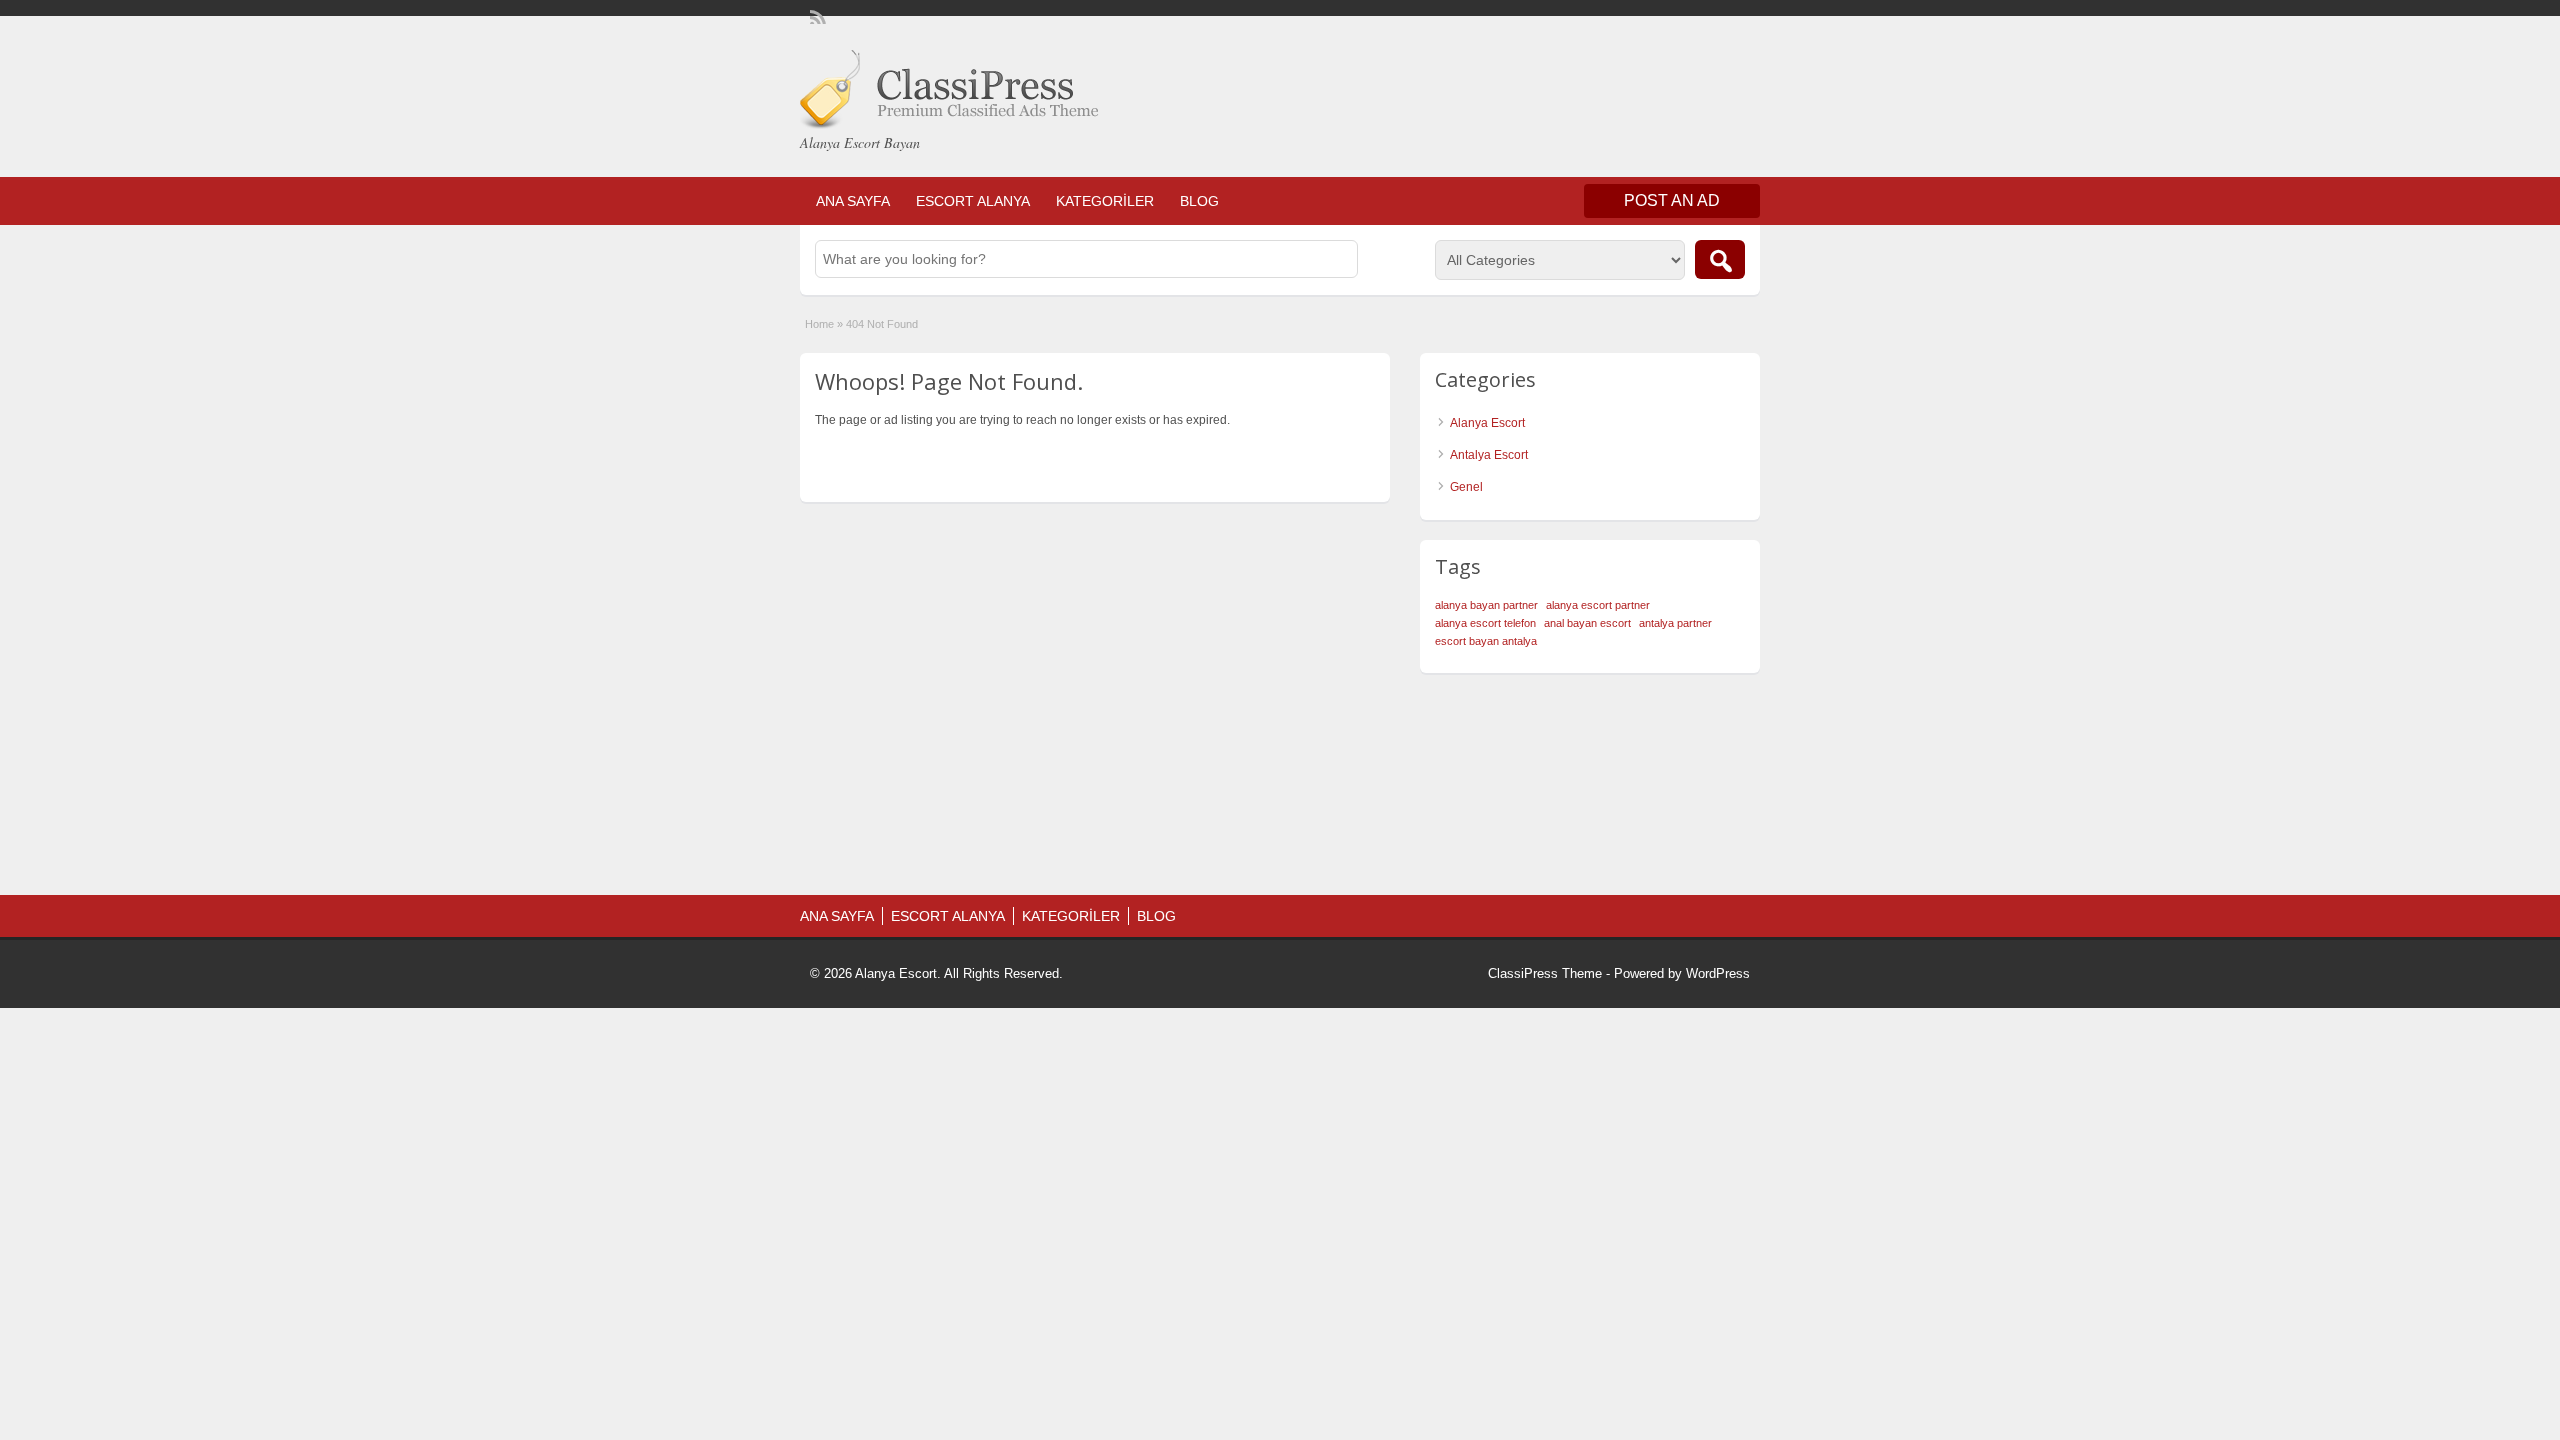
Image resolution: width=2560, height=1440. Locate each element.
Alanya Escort (1487, 423)
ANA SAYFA (853, 201)
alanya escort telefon (1485, 623)
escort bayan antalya (1486, 641)
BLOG (1199, 201)
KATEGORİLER (1105, 201)
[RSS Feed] (816, 16)
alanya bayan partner (1486, 605)
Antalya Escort (1489, 455)
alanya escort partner (1598, 605)
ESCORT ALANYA (973, 201)
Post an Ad (1672, 200)
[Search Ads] (1720, 259)
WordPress (1718, 973)
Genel (1466, 487)
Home (819, 324)
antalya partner (1675, 623)
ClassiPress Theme (1545, 973)
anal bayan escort (1587, 623)
